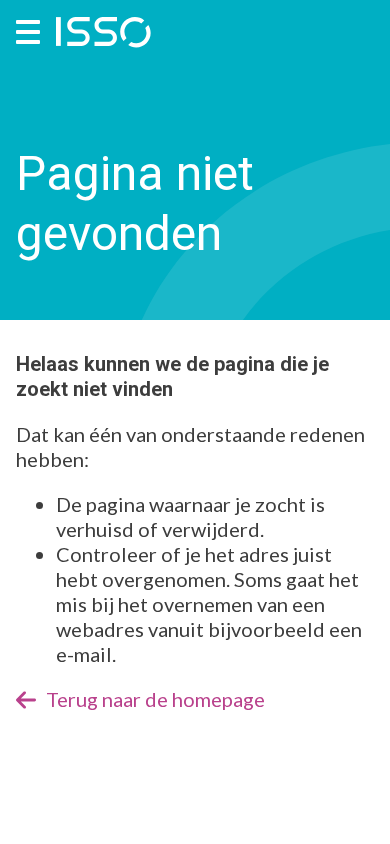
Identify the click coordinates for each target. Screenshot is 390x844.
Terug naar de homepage (155, 699)
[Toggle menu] (28, 32)
